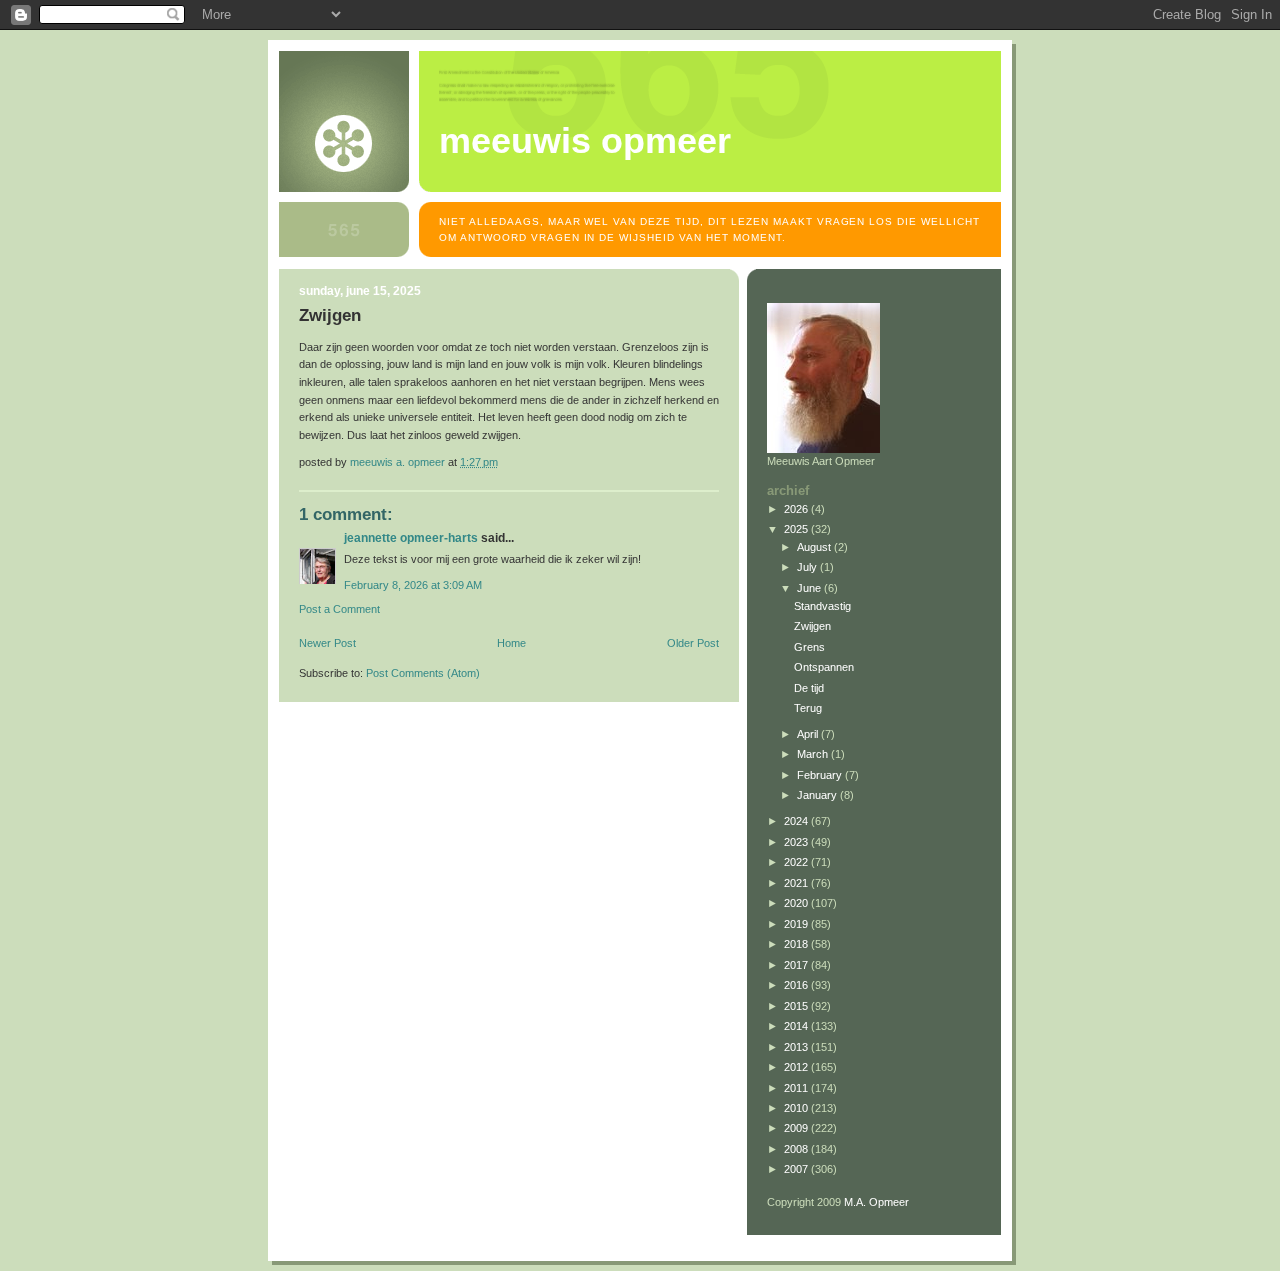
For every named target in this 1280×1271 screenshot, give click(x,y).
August (815, 547)
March (814, 754)
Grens (809, 647)
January (818, 795)
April (809, 734)
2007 (797, 1169)
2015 (797, 1006)
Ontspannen (824, 667)
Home (511, 643)
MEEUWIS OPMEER (585, 141)
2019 (797, 924)
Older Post (693, 643)
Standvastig (822, 606)
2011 (797, 1088)
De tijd (809, 688)
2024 (797, 821)
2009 (797, 1128)
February (821, 775)
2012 (797, 1067)
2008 (797, 1149)
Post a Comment (339, 609)
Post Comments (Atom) (423, 673)
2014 (797, 1026)
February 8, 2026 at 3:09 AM (413, 585)
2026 (797, 509)
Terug (808, 708)
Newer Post (327, 643)
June (810, 588)
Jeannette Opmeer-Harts (411, 538)
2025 (797, 529)
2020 (797, 903)
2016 (797, 985)
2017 (797, 965)
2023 (797, 842)
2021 (797, 883)
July (808, 567)
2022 (797, 862)
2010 (797, 1108)
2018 (797, 944)
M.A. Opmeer (876, 1202)
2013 (797, 1047)
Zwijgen (812, 626)
